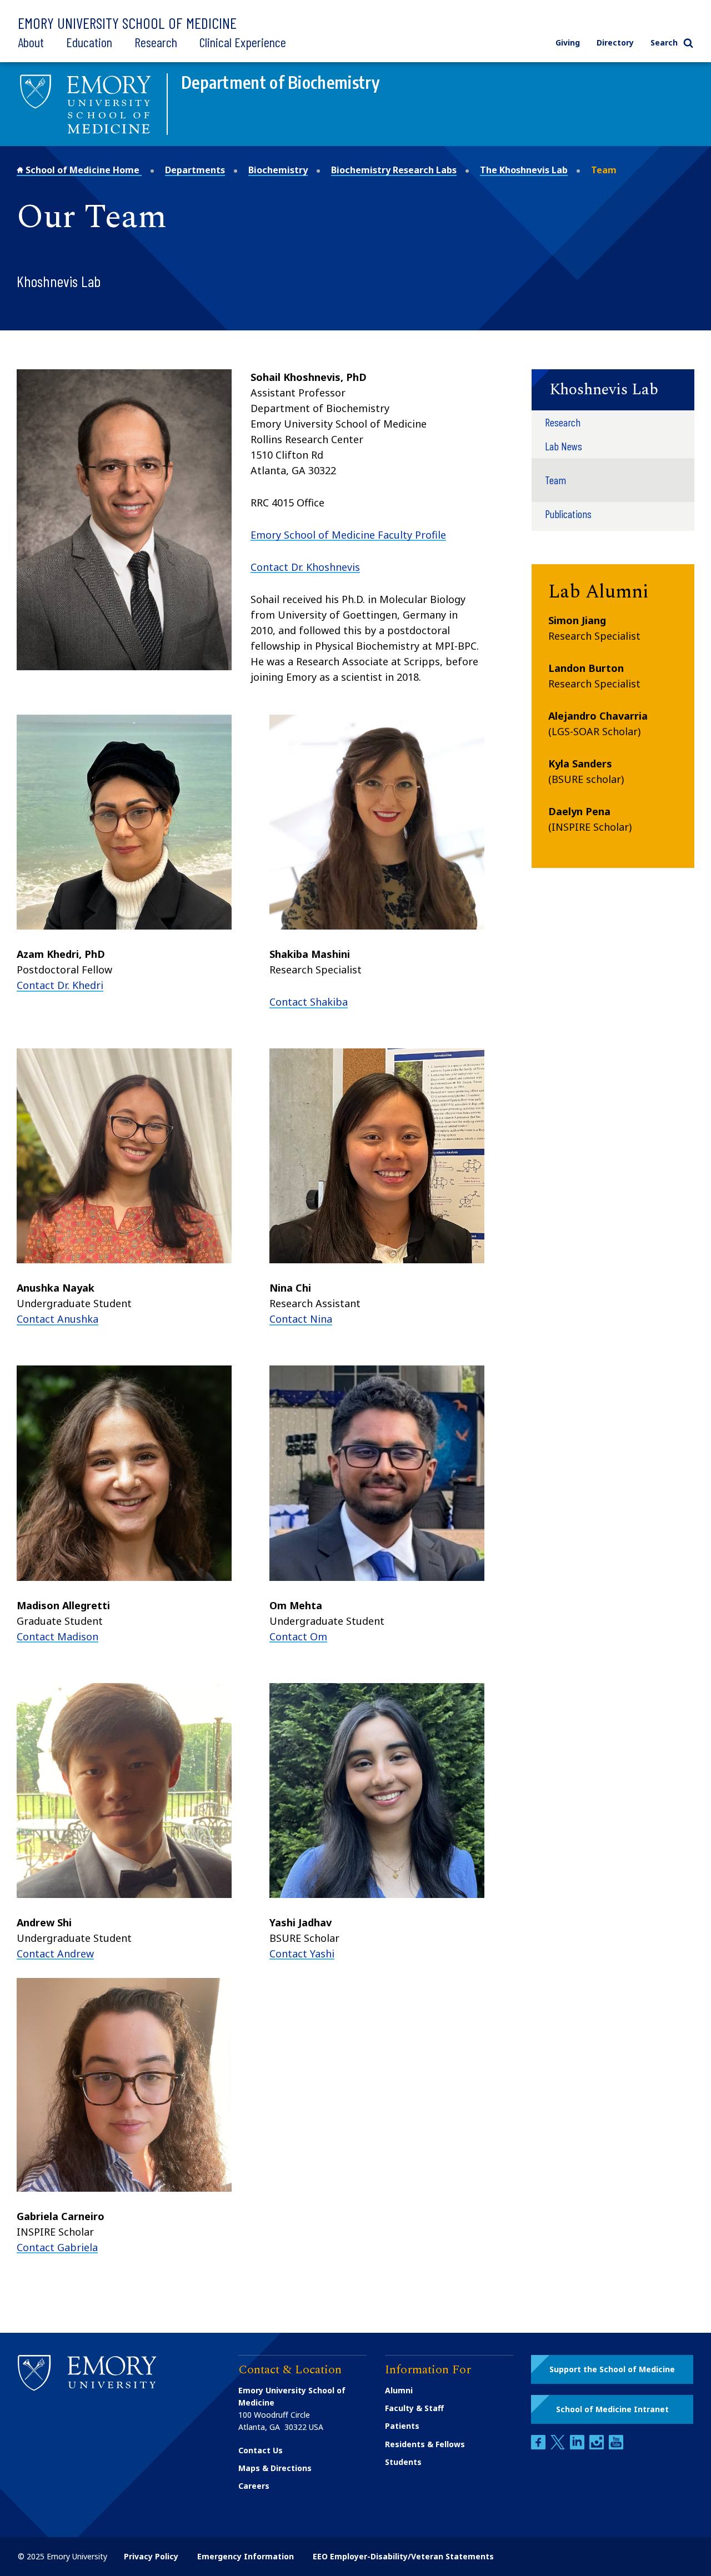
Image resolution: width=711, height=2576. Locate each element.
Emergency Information (246, 2556)
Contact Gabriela (57, 2247)
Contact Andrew (55, 1954)
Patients (402, 2426)
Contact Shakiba (309, 1002)
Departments (195, 170)
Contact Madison (57, 1636)
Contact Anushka (57, 1319)
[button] (613, 390)
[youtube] (616, 2446)
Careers (254, 2486)
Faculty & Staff (414, 2408)
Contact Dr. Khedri (60, 985)
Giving (568, 42)
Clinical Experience (243, 42)
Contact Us (261, 2450)
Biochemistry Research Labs (394, 170)
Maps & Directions (275, 2468)
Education (89, 42)
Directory (615, 42)
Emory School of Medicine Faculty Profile (348, 535)
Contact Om (298, 1636)
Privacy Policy (151, 2556)
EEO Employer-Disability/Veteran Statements (403, 2556)
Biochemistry (278, 170)
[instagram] (598, 2446)
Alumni (399, 2390)
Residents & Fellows (425, 2444)
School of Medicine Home (82, 170)
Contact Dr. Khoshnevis (305, 567)
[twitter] (559, 2446)
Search (664, 42)
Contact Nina (301, 1319)
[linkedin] (578, 2446)
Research (156, 42)
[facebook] (539, 2446)
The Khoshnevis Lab (524, 170)
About (31, 42)
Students (403, 2462)
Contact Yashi (302, 1954)
